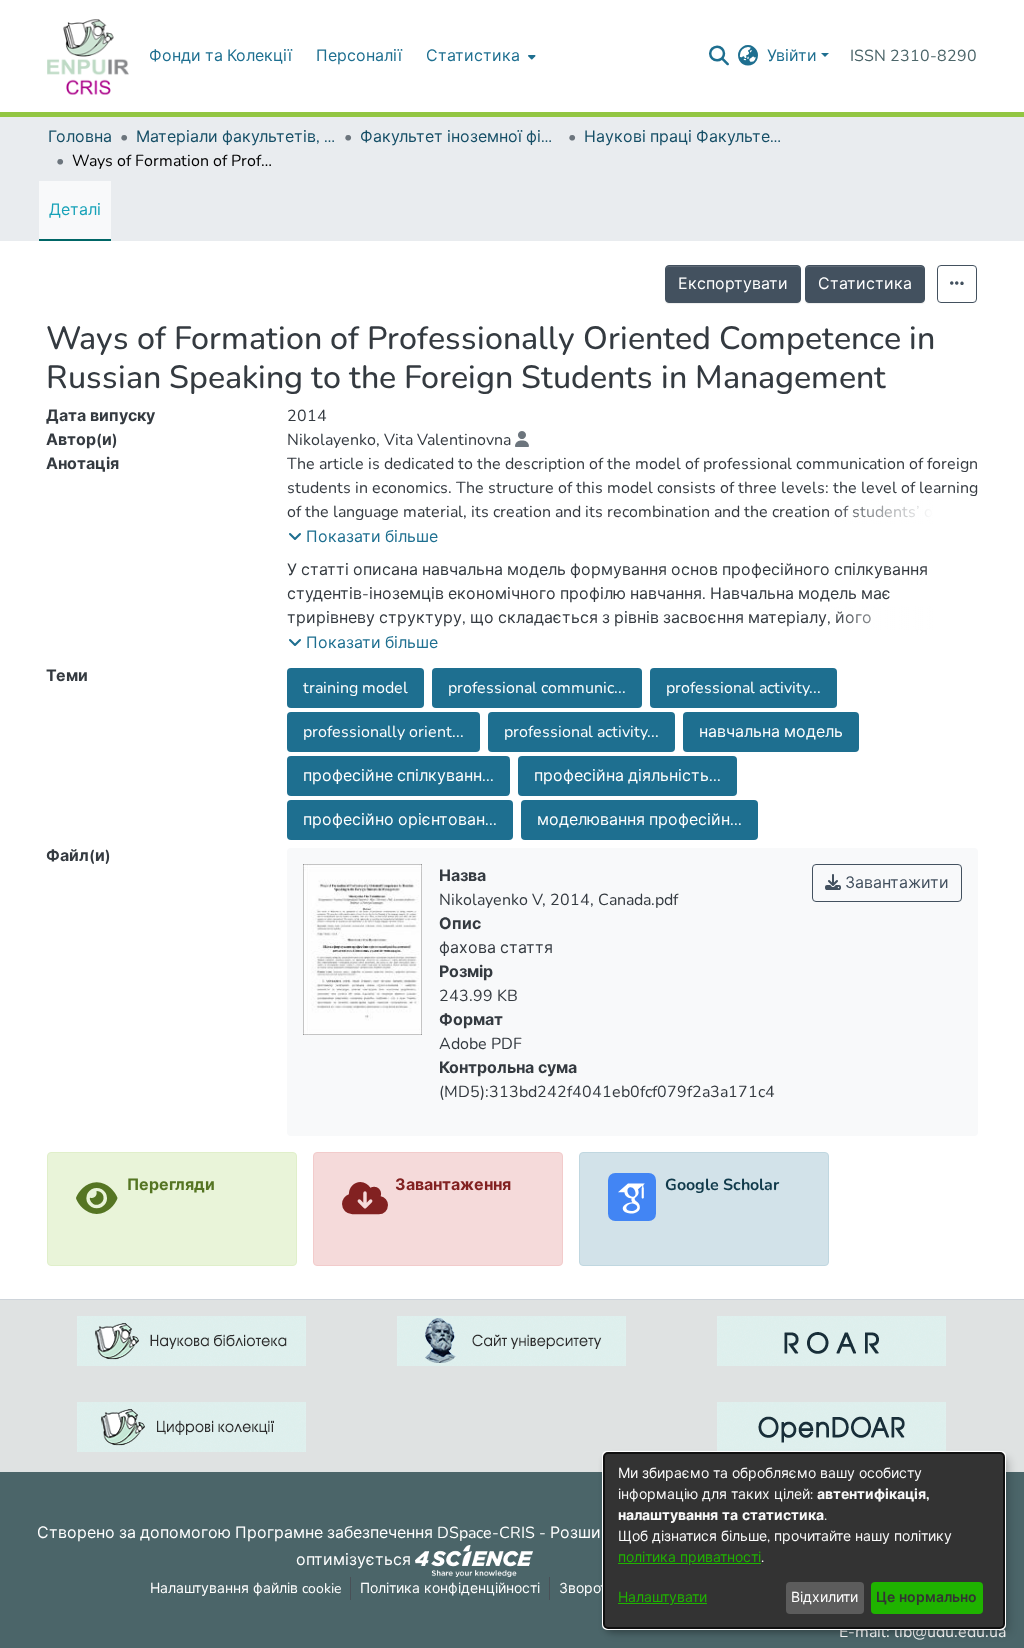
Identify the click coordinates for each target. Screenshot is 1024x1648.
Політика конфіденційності (450, 1588)
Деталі (75, 210)
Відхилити (824, 1597)
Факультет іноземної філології (460, 137)
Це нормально (926, 1597)
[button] (363, 537)
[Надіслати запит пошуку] (719, 56)
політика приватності (689, 1557)
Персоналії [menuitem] (359, 56)
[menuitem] (479, 56)
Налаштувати (662, 1597)
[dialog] (804, 1540)
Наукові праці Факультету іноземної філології (684, 137)
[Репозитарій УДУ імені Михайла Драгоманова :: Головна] (88, 56)
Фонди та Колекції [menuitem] (220, 56)
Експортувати (733, 284)
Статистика (865, 284)
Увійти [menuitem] (792, 56)
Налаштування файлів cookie (245, 1588)
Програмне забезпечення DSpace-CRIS (385, 1533)
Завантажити (895, 883)
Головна (80, 137)
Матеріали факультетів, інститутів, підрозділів (236, 137)
